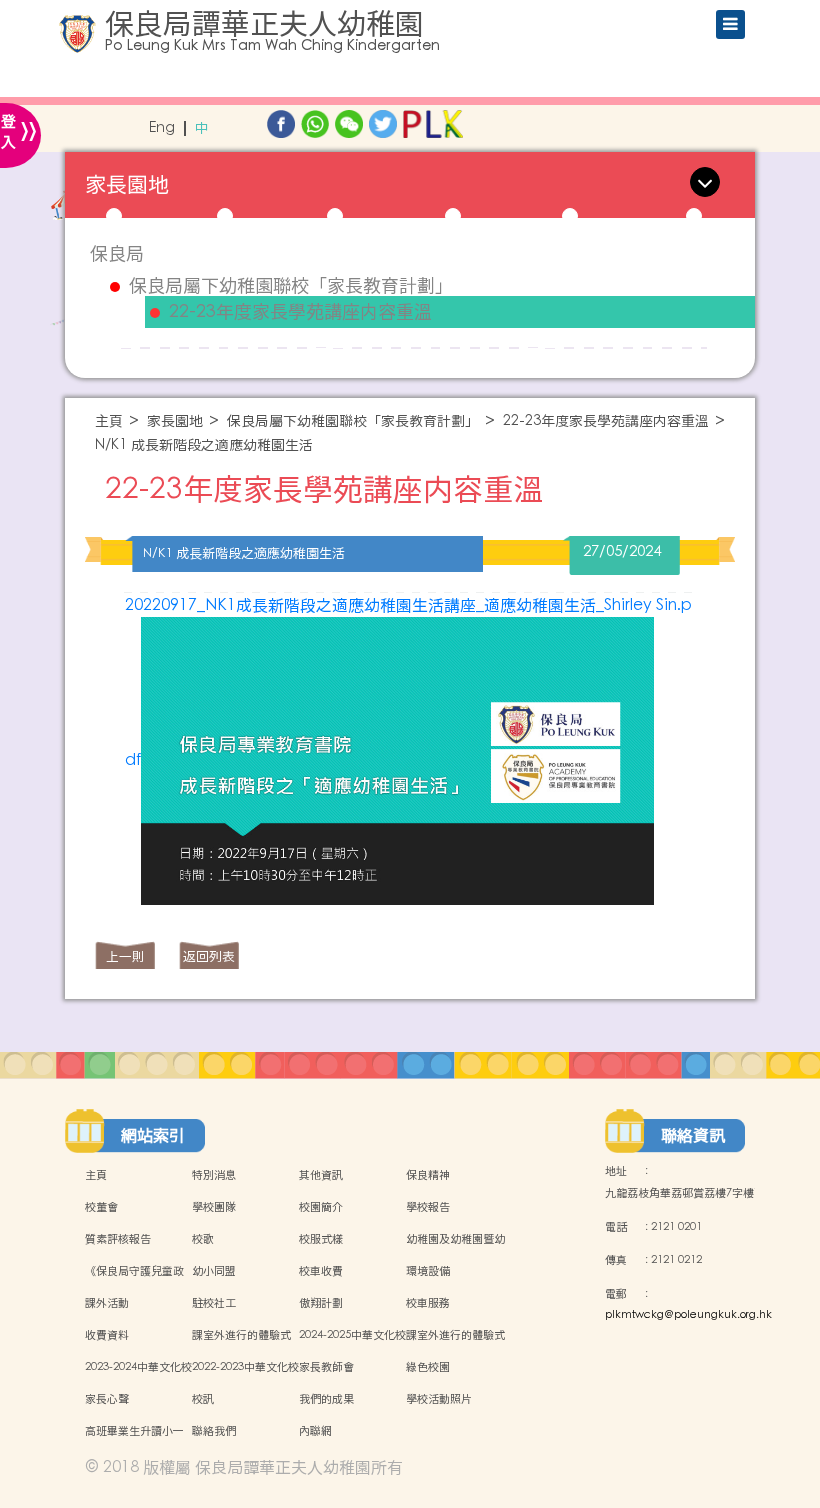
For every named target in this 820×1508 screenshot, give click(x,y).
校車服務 (428, 1303)
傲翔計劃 (321, 1303)
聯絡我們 (214, 1431)
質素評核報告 (118, 1239)
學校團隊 (214, 1207)
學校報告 (428, 1207)
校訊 (203, 1399)
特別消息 (214, 1175)
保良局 (117, 253)
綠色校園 (428, 1367)
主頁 (109, 421)
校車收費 (321, 1271)
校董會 (101, 1207)
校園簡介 (321, 1207)
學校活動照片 (439, 1399)
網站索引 (153, 1135)
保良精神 (428, 1175)
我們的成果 (326, 1399)
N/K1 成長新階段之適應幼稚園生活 (204, 445)
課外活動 (107, 1303)
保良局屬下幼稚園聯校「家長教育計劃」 (291, 286)
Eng (162, 128)
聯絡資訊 (693, 1135)
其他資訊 (321, 1175)
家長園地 (175, 421)
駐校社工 (214, 1303)
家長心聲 (107, 1399)
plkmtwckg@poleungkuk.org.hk (688, 1315)
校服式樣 (321, 1239)
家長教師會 (326, 1367)
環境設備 (428, 1271)
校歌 (203, 1239)
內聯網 (315, 1431)
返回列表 (209, 956)
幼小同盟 (214, 1271)
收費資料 (107, 1335)
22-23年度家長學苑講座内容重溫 (300, 312)
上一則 (125, 956)
